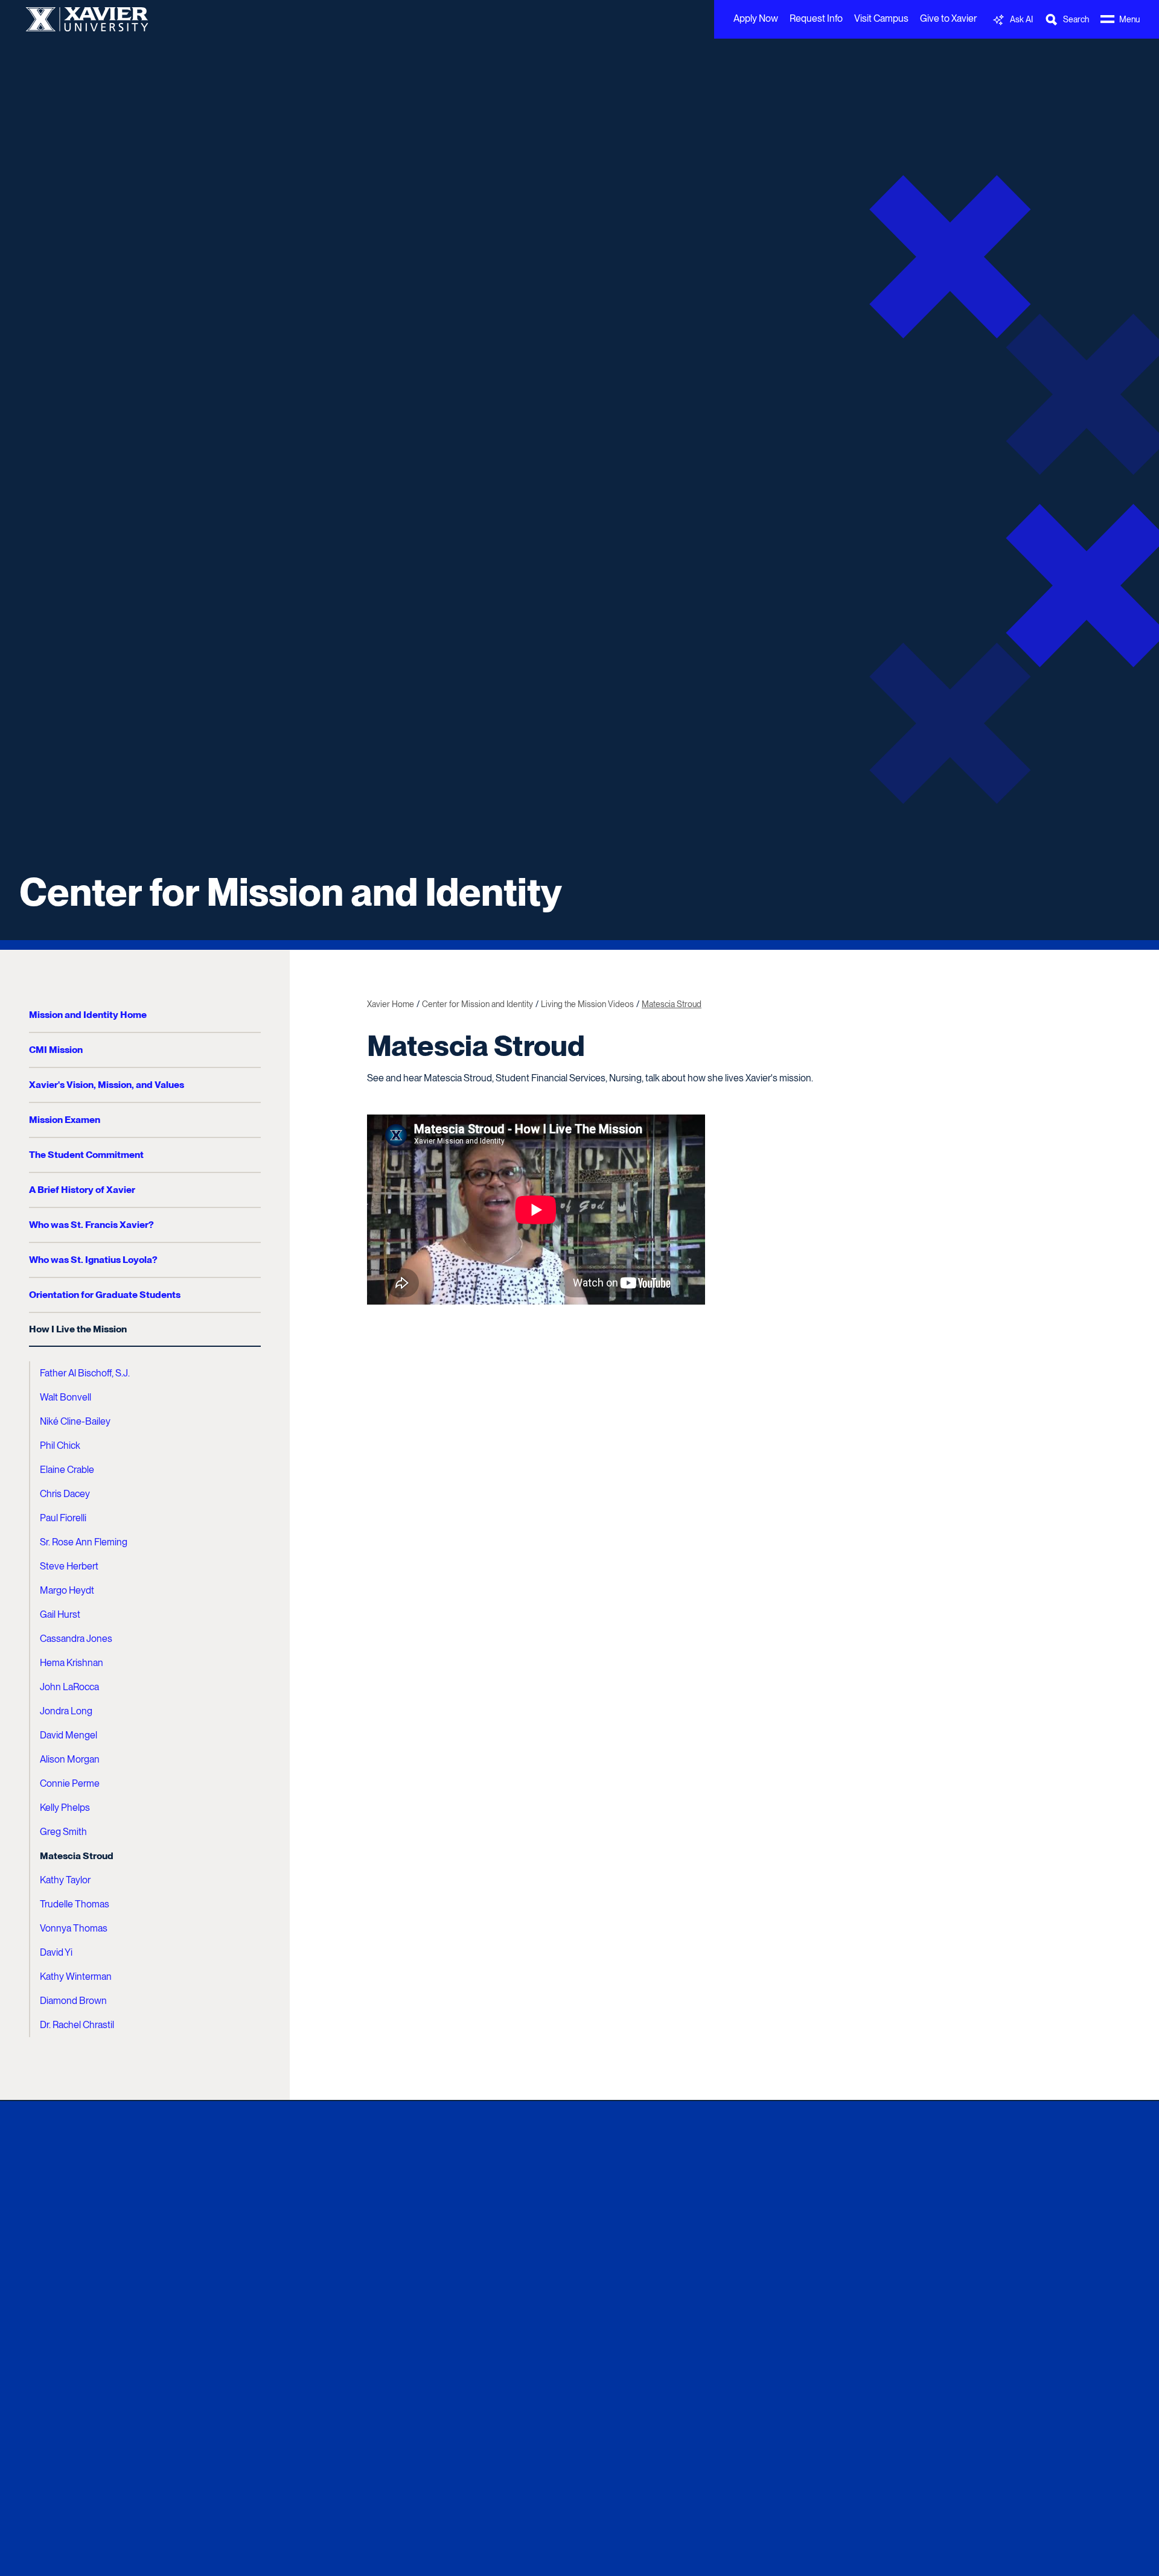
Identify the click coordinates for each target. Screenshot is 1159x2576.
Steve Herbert (69, 1566)
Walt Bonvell (65, 1397)
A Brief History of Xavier (82, 1190)
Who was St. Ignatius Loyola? (93, 1260)
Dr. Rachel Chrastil (77, 2025)
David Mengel (69, 1735)
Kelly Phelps (65, 1808)
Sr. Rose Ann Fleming (84, 1542)
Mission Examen (65, 1120)
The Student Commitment (86, 1155)
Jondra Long (66, 1711)
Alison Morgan (70, 1759)
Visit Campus (881, 18)
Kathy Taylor (65, 1880)
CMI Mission (56, 1050)
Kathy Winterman (76, 1977)
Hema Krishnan (72, 1663)
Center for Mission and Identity (291, 892)
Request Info (816, 18)
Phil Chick (60, 1445)
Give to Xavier (948, 18)
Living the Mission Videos (587, 1004)
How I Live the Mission (78, 1329)
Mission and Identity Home (88, 1015)
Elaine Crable (67, 1470)
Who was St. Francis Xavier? (91, 1225)
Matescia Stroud (77, 1856)
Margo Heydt (67, 1590)
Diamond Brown (73, 2001)
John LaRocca (69, 1687)
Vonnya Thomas (74, 1928)
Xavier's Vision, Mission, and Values (107, 1085)
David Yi (56, 1952)
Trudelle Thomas (75, 1904)
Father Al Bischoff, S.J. (85, 1373)
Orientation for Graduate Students (105, 1295)
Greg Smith (63, 1832)
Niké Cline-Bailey (75, 1421)
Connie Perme (70, 1783)
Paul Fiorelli (63, 1518)
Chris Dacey (65, 1494)
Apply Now (756, 18)
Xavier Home (391, 1004)
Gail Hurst (60, 1614)
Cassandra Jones (76, 1639)
